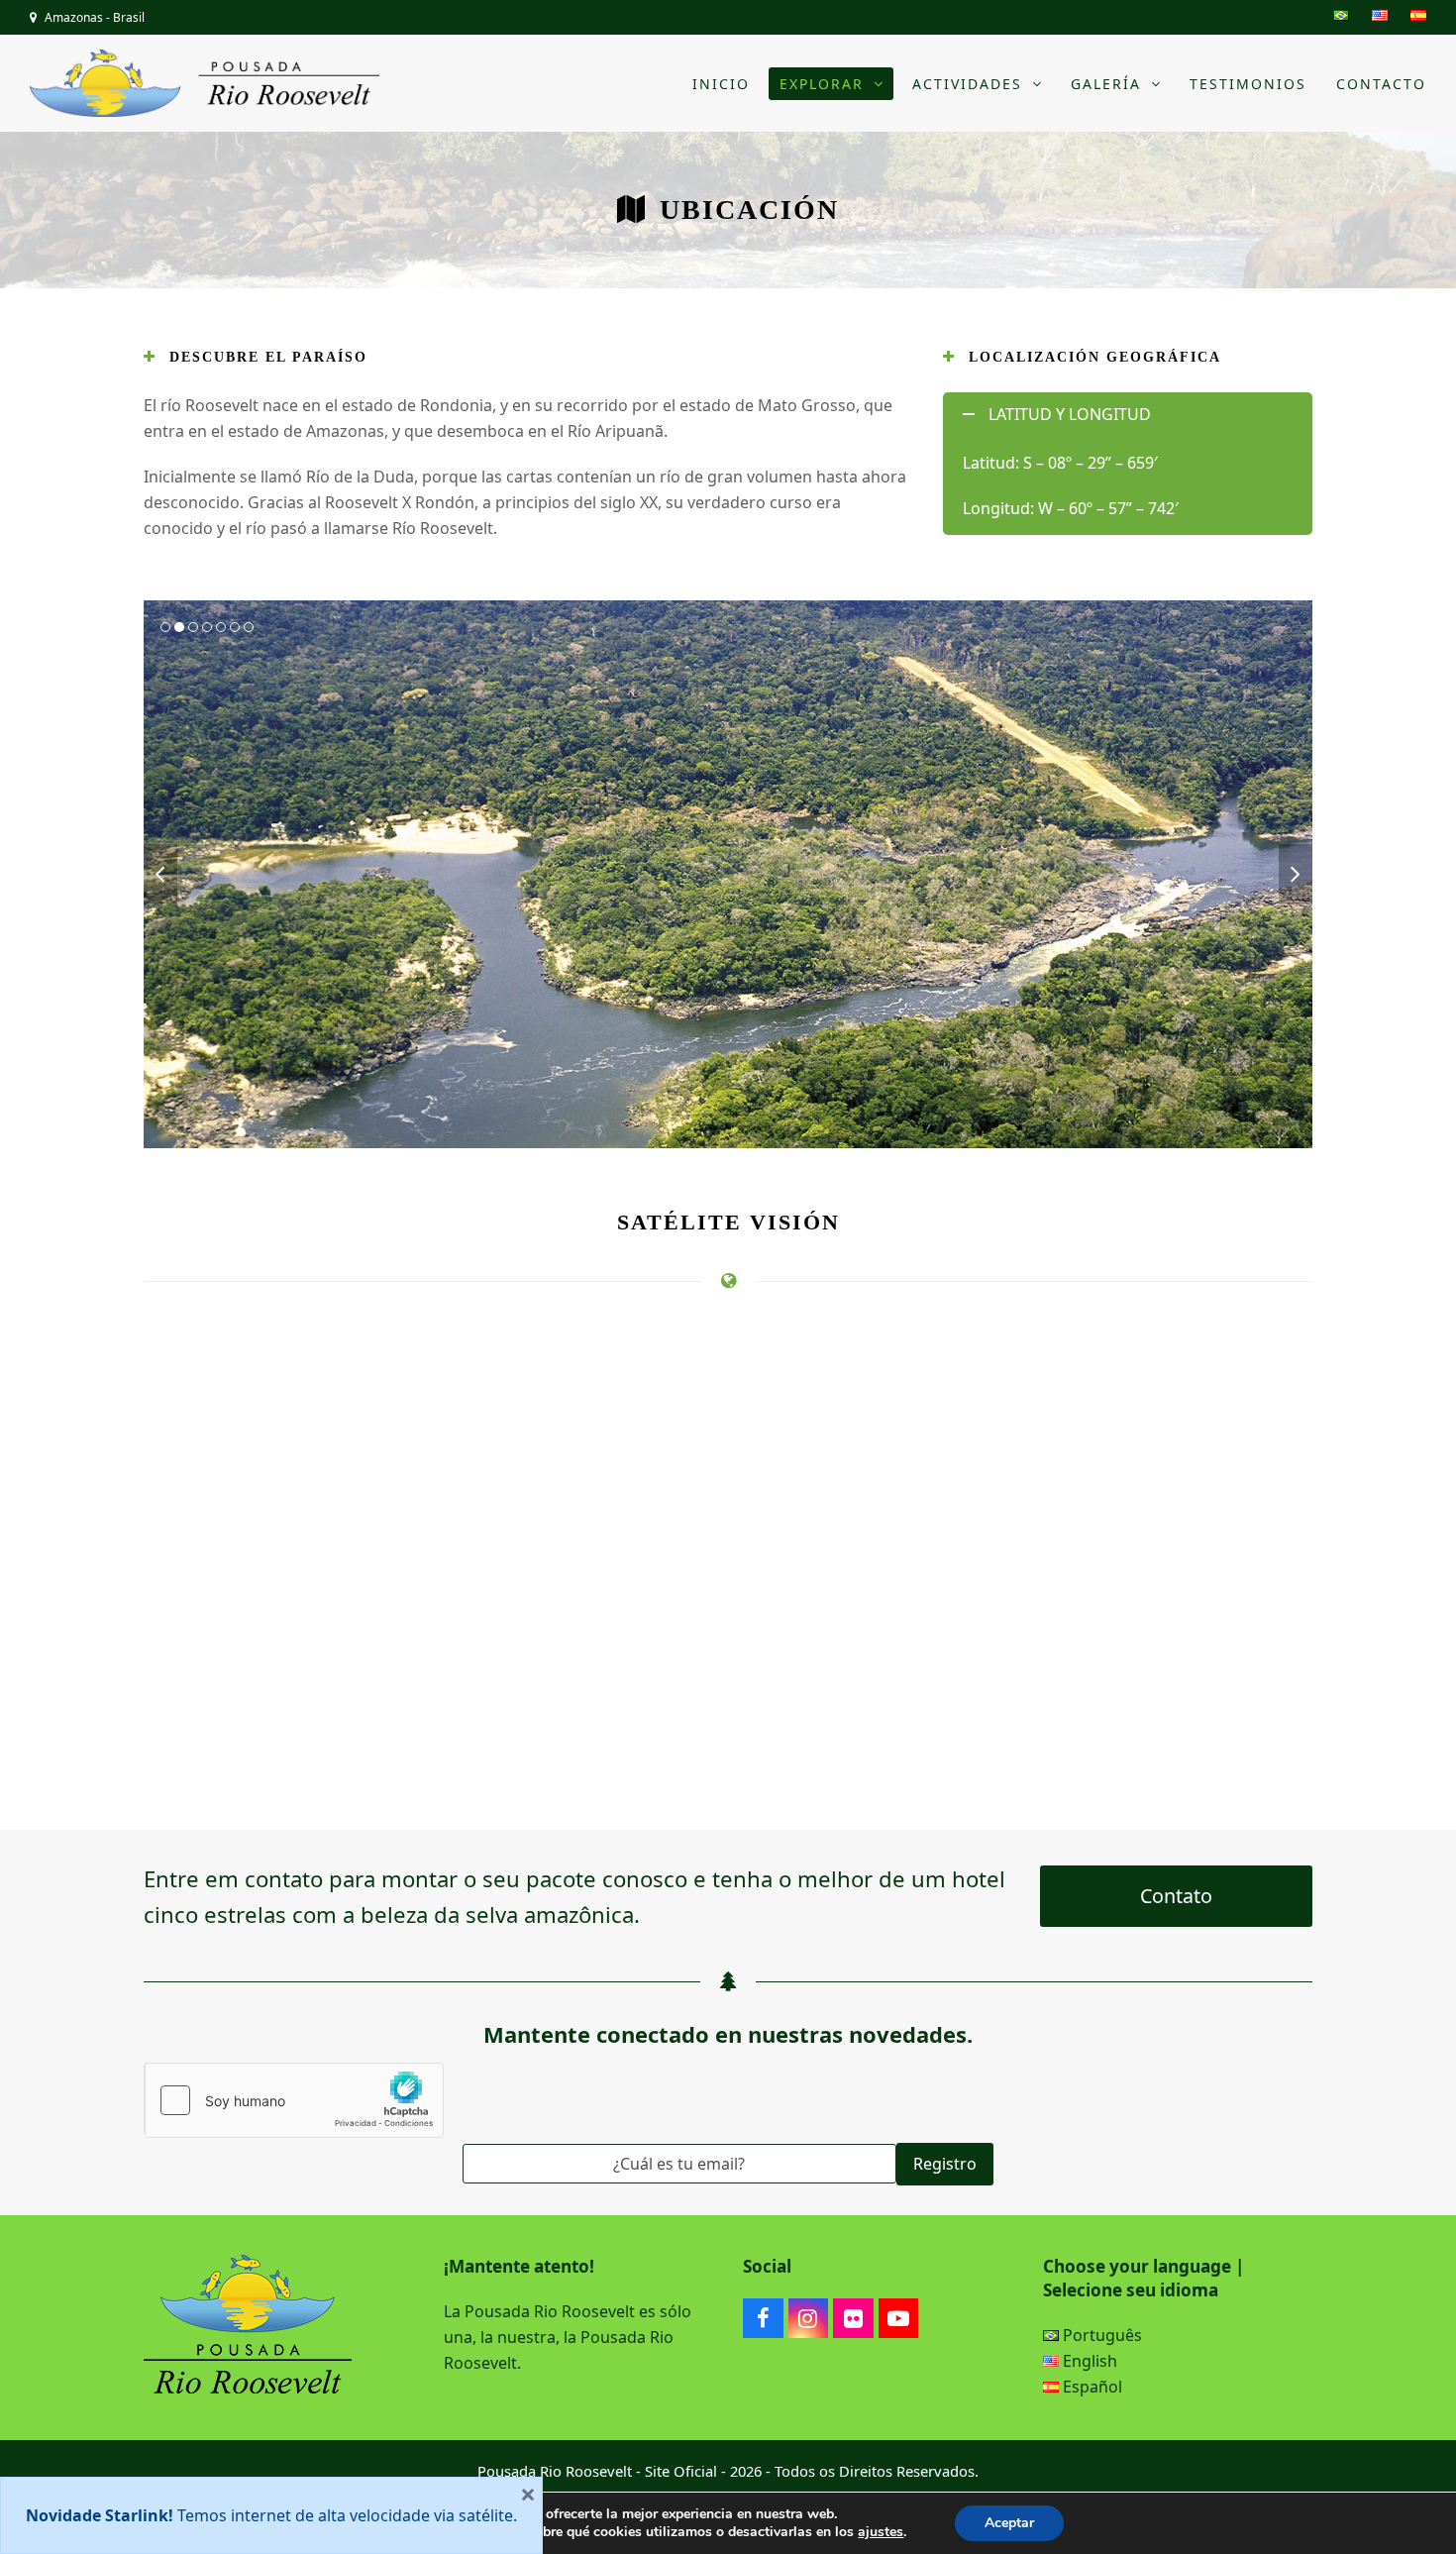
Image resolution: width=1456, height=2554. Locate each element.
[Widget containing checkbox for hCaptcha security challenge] (294, 2100)
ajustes (881, 2532)
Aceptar (1009, 2523)
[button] (160, 874)
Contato (1176, 1896)
